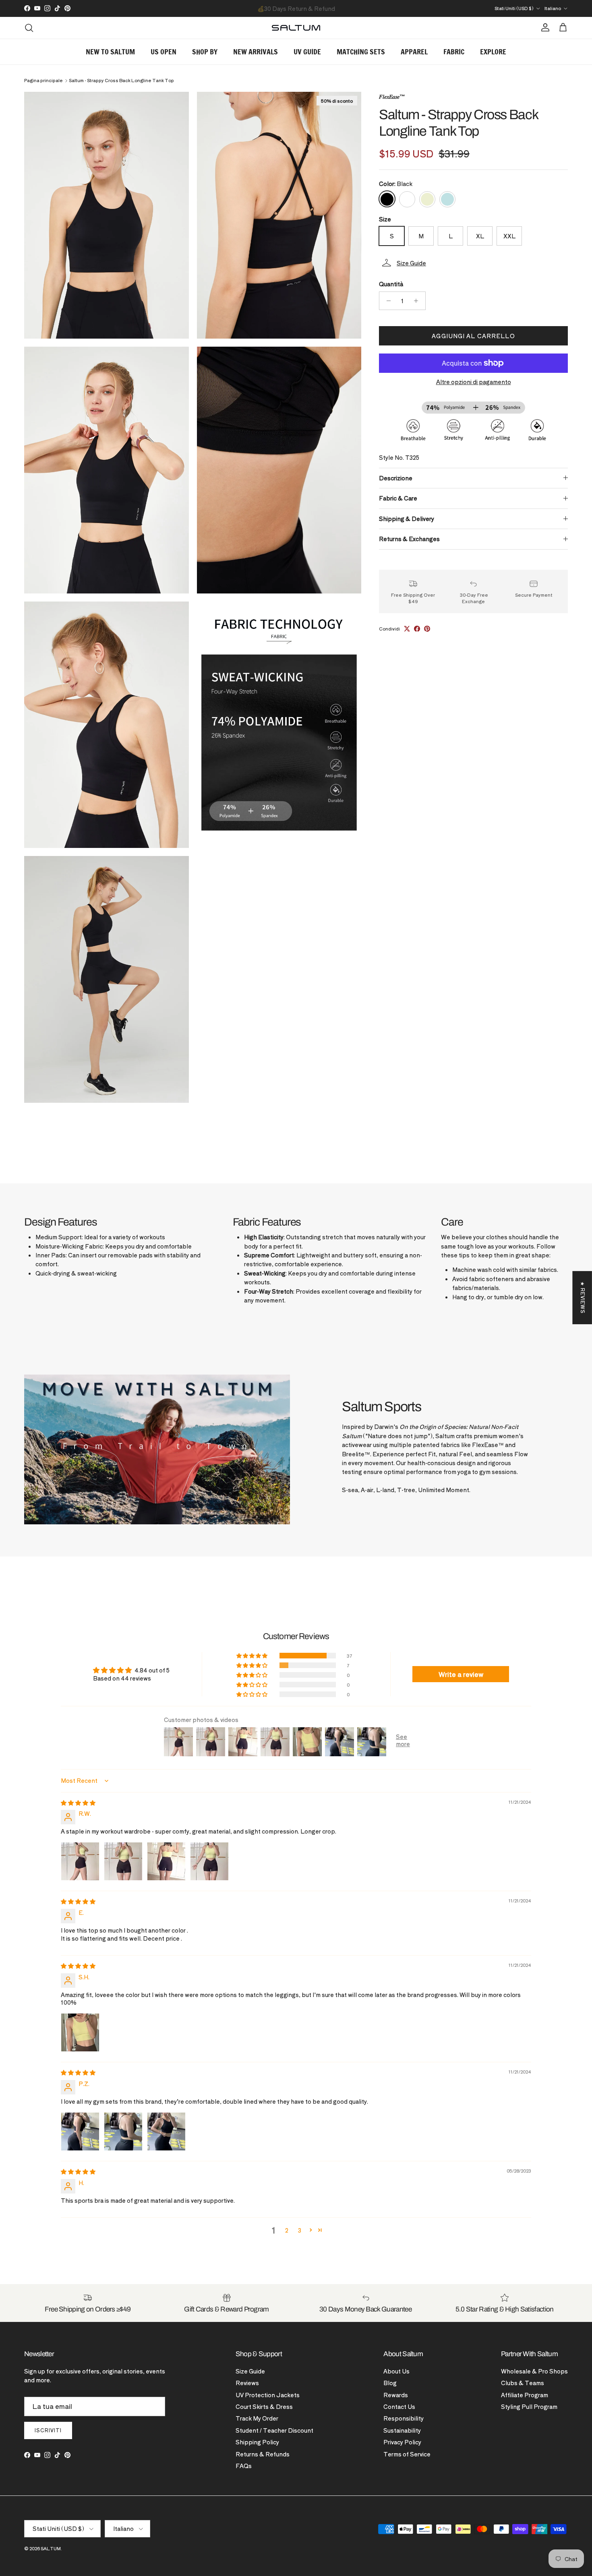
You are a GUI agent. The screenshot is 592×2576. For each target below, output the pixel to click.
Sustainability (402, 2430)
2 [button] (287, 2230)
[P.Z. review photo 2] (123, 2132)
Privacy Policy (402, 2442)
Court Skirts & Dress (264, 2406)
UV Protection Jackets (268, 2395)
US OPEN (164, 52)
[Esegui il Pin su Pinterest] (427, 629)
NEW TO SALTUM (110, 52)
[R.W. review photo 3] (166, 1861)
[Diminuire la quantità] (386, 301)
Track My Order (257, 2418)
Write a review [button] (461, 1674)
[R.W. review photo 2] (123, 1861)
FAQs (244, 2466)
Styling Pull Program (529, 2406)
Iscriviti (48, 2430)
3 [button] (300, 2230)
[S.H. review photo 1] (80, 2032)
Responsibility (404, 2418)
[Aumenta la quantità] (418, 301)
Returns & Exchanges (409, 539)
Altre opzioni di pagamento (474, 382)
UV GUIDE (307, 52)
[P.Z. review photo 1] (80, 2132)
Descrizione (396, 478)
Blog (390, 2383)
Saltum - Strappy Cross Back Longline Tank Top (121, 81)
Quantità (391, 284)
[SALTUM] (296, 28)
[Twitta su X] (407, 629)
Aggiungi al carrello (473, 336)
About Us (396, 2371)
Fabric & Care (398, 498)
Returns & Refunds (263, 2454)
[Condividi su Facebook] (417, 629)
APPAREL (414, 52)
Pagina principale (43, 81)
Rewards (396, 2395)
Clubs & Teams (523, 2383)
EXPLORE (493, 52)
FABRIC (454, 52)
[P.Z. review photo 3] (166, 2132)
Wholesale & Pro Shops (534, 2371)
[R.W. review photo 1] (80, 1861)
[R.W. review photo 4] (209, 1861)
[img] (78, 1803)
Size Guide (250, 2371)
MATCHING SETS (361, 52)
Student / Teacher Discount (274, 2430)
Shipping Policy (257, 2442)
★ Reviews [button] (583, 1298)
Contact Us (399, 2406)
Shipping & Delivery (407, 518)
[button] (473, 263)
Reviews (247, 2383)
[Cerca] (29, 28)
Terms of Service (407, 2454)
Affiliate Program (525, 2395)
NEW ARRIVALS (256, 52)
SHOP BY (205, 52)
